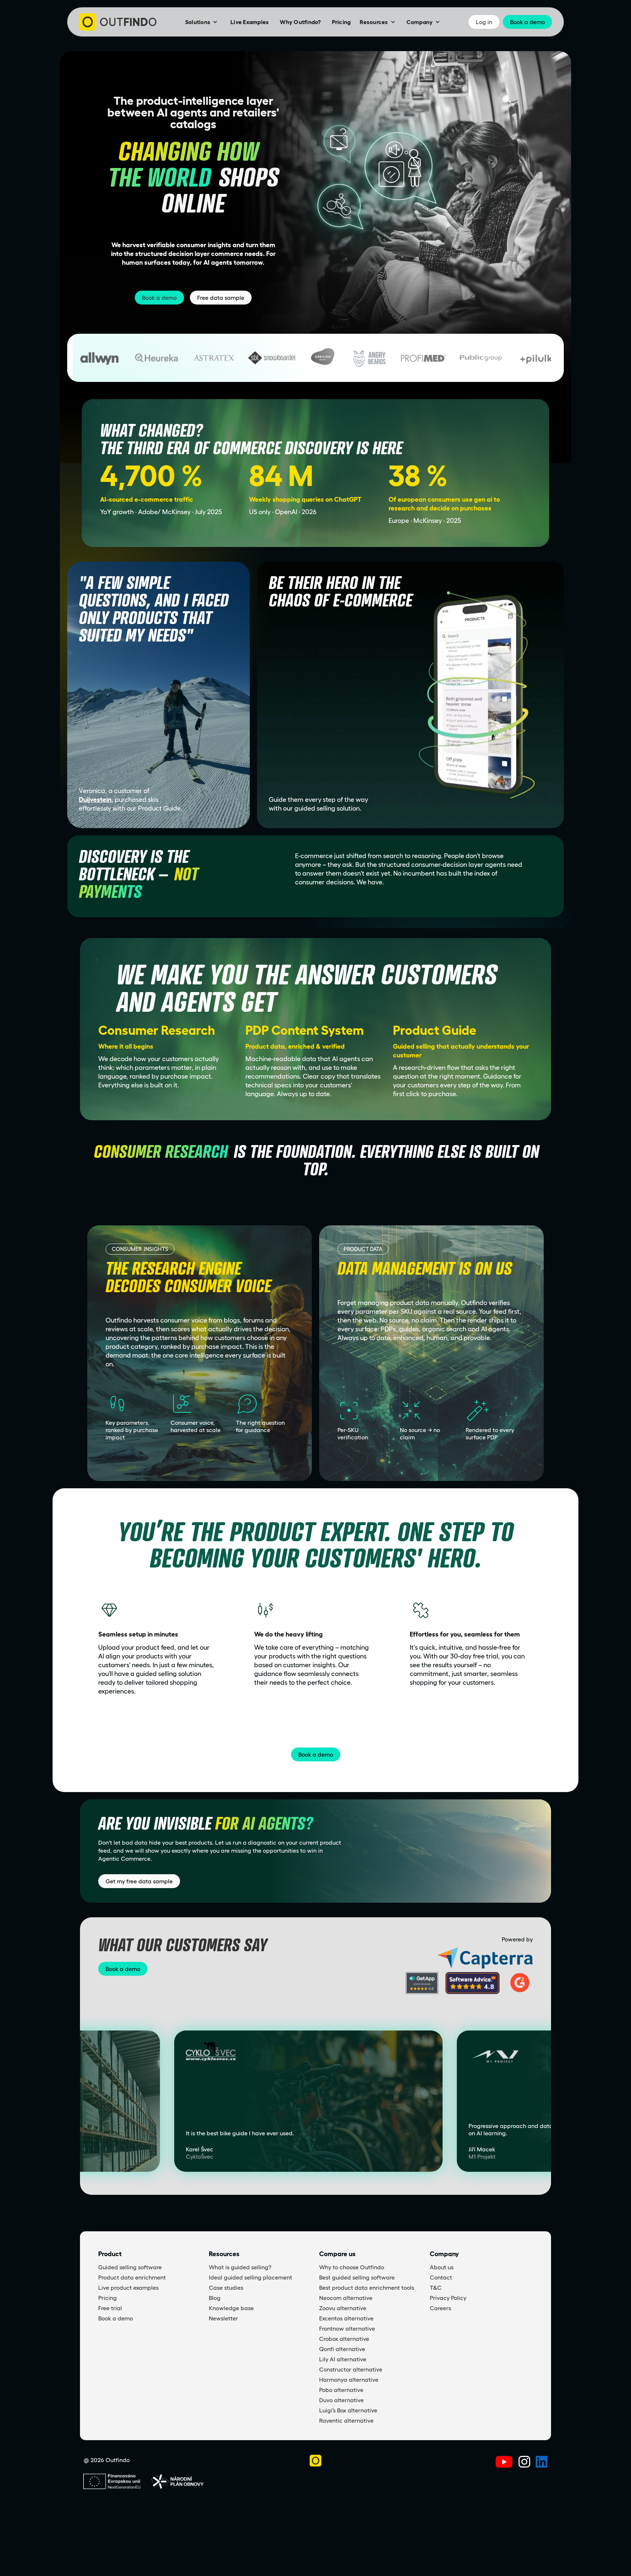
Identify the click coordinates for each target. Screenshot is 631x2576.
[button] (201, 22)
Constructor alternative (351, 2369)
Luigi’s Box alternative (348, 2410)
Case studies (226, 2288)
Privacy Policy (448, 2298)
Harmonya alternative (349, 2380)
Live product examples (128, 2288)
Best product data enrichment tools (367, 2288)
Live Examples (250, 22)
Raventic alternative (346, 2420)
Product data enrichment (132, 2277)
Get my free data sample (139, 1881)
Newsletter (223, 2318)
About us (442, 2267)
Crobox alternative (344, 2339)
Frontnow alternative (347, 2328)
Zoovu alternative (343, 2308)
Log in (484, 22)
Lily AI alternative (343, 2359)
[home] (118, 22)
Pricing (341, 22)
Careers (440, 2308)
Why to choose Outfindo (352, 2267)
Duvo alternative (341, 2400)
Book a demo (159, 298)
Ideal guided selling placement (251, 2277)
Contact (441, 2277)
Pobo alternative (341, 2390)
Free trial (110, 2308)
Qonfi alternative (342, 2349)
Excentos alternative (346, 2318)
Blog (215, 2298)
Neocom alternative (346, 2298)
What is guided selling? (240, 2267)
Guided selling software (130, 2267)
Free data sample (221, 298)
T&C (436, 2288)
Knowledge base (231, 2308)
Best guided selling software (357, 2277)
